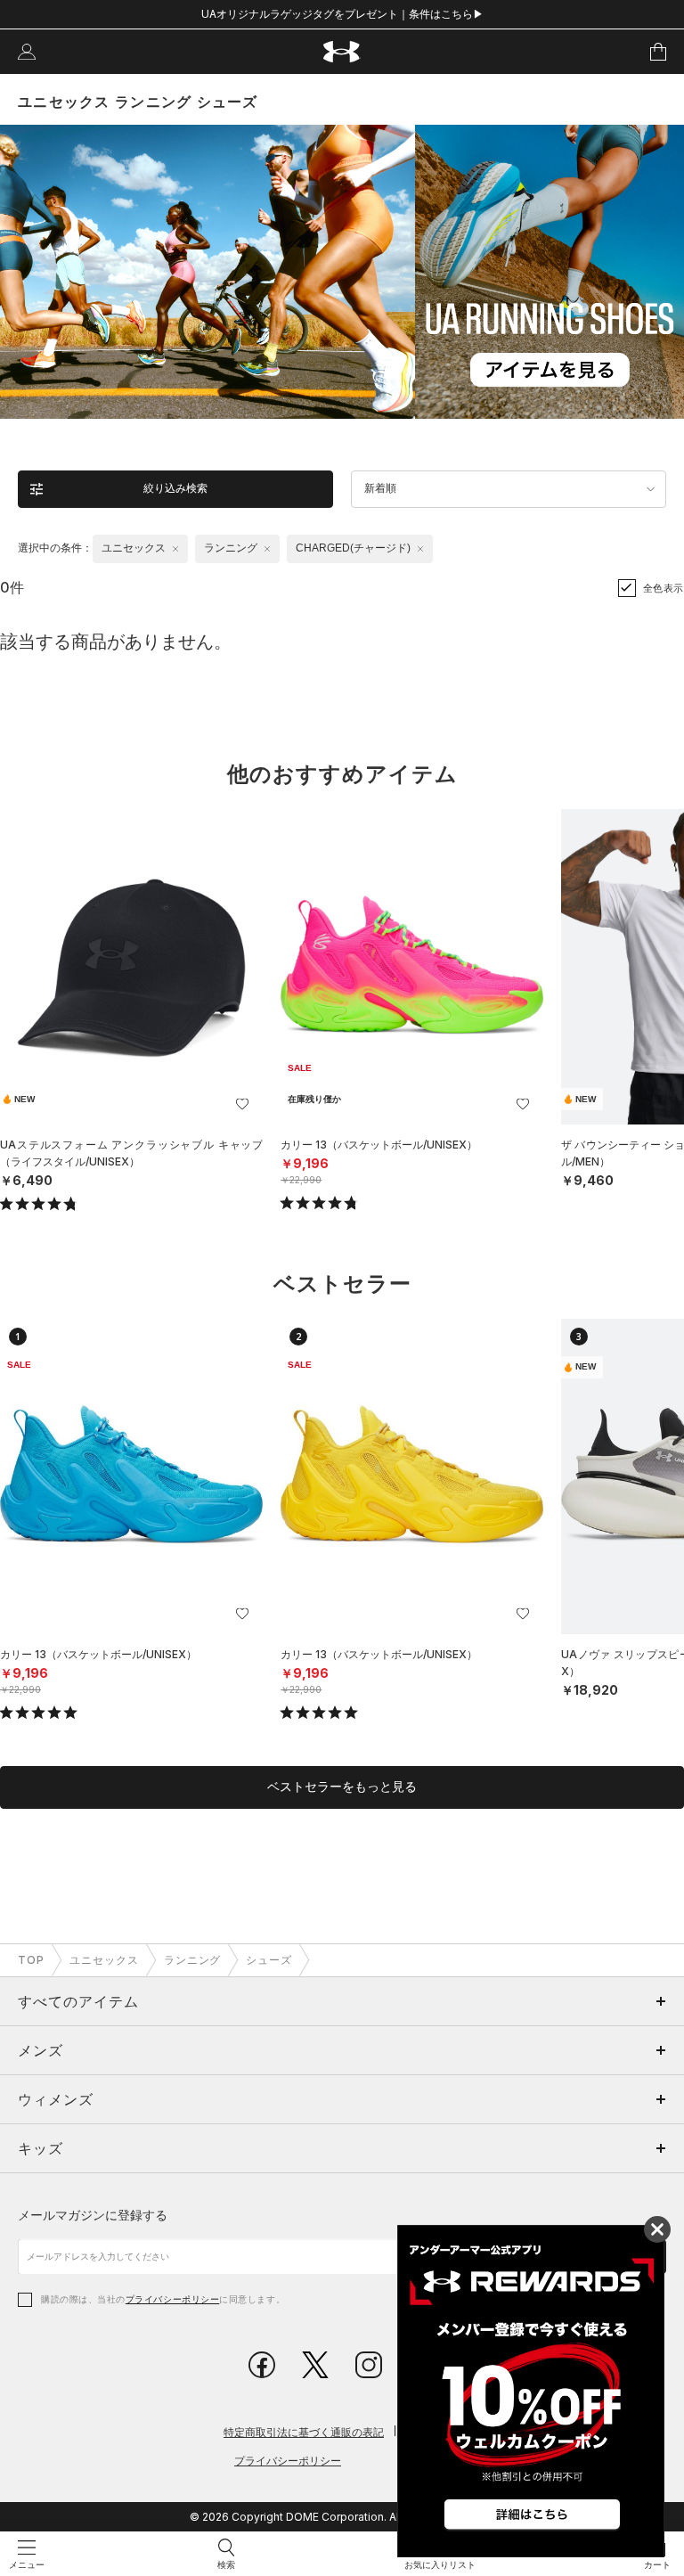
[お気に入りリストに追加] (242, 1104)
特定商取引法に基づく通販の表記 (304, 2432)
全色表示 (664, 588)
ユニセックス (104, 1960)
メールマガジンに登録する (93, 2215)
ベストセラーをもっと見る (342, 1787)
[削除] (175, 549)
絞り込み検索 (175, 488)
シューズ (269, 1960)
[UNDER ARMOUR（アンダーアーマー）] (342, 52)
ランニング (193, 1960)
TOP (31, 1960)
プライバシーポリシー (172, 2299)
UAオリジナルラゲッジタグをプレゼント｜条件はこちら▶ (342, 14)
